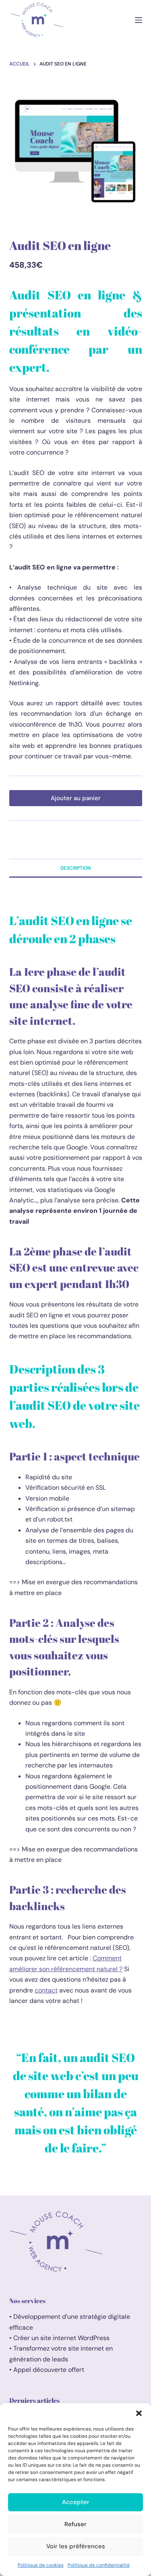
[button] (139, 2413)
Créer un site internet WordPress (62, 2338)
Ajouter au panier (76, 798)
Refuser (75, 2524)
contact (46, 1990)
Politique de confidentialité (99, 2565)
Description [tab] (76, 868)
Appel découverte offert (49, 2370)
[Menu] (139, 20)
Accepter (76, 2502)
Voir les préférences (76, 2546)
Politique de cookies (41, 2565)
